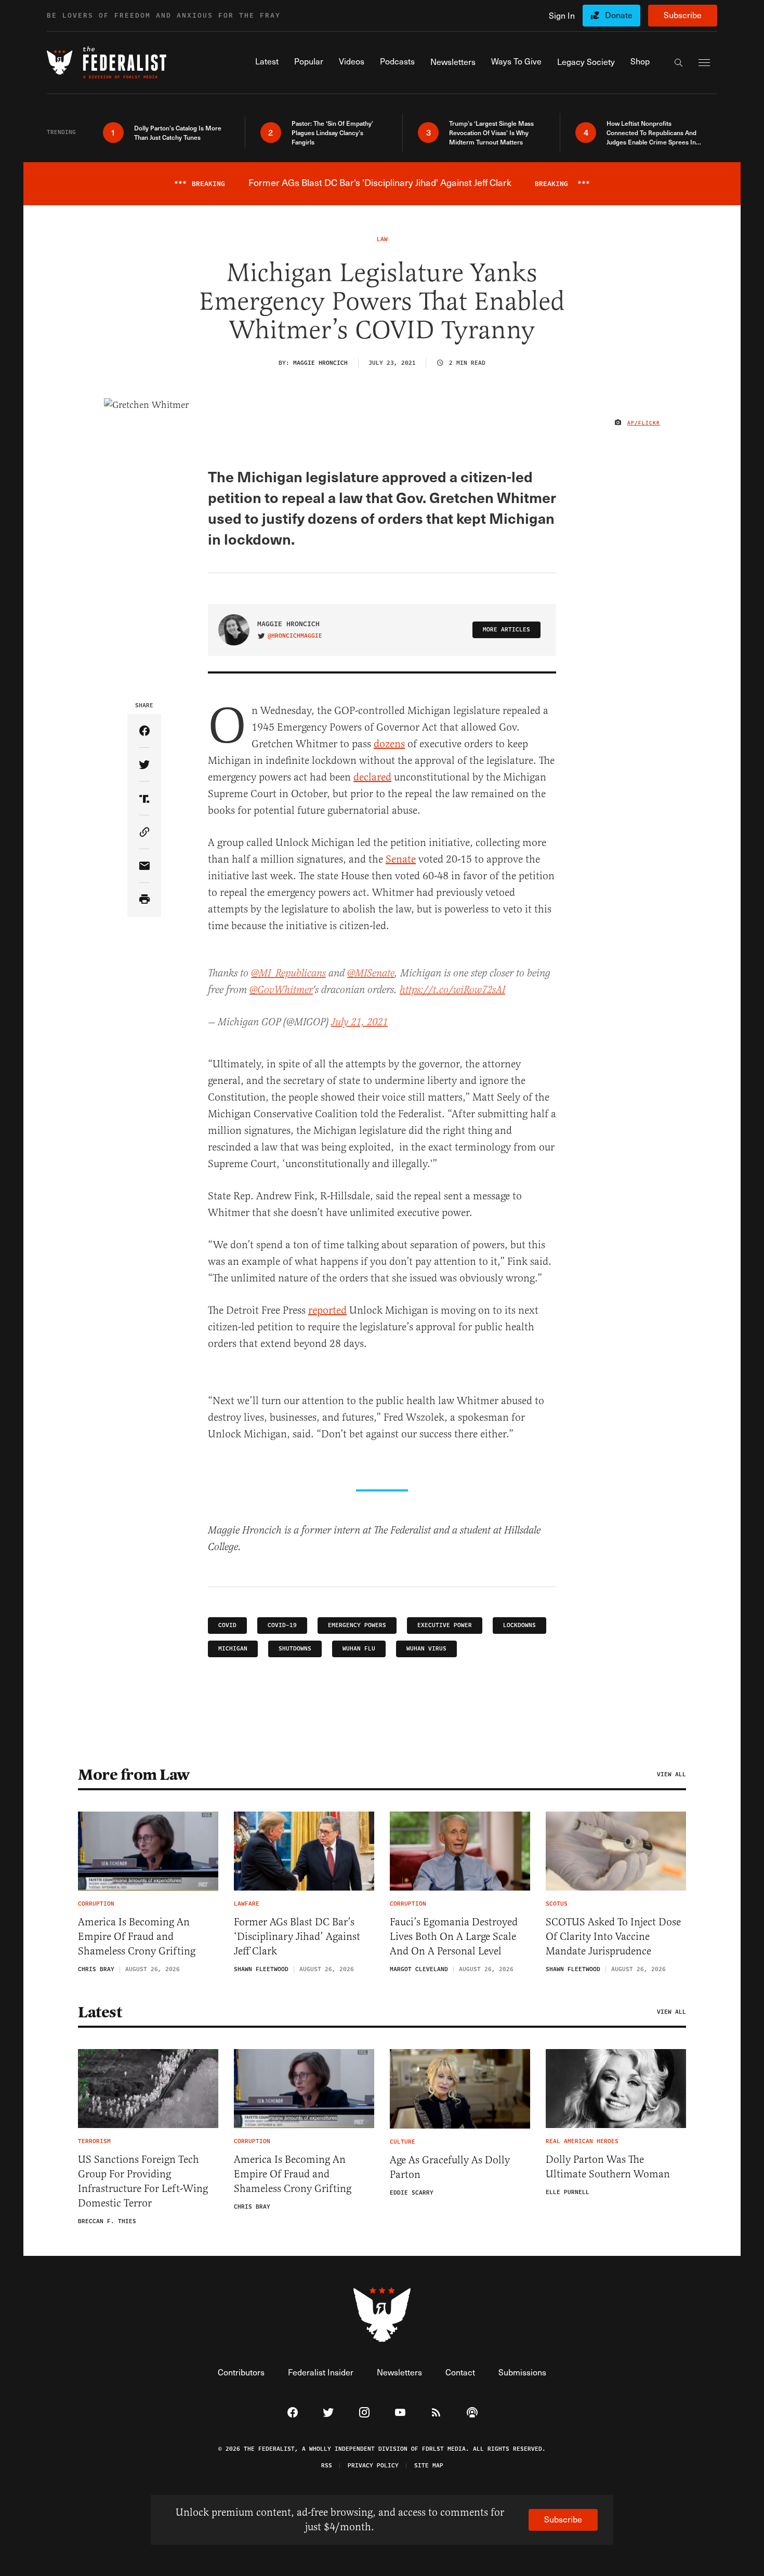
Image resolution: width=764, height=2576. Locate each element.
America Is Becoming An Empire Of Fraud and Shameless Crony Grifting (137, 1937)
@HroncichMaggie (295, 636)
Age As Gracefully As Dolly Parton (450, 2167)
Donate (619, 15)
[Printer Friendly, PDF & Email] (144, 900)
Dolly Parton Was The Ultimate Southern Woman (608, 2167)
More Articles (506, 630)
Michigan (233, 1649)
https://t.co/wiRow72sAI (452, 990)
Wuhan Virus (426, 1649)
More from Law (134, 1775)
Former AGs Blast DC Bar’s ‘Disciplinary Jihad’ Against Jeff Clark (297, 1937)
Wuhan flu (359, 1649)
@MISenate (371, 974)
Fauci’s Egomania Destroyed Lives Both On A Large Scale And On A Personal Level (454, 1937)
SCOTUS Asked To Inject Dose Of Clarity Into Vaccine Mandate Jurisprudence (613, 1937)
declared (372, 777)
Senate (401, 859)
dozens (389, 744)
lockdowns (519, 1625)
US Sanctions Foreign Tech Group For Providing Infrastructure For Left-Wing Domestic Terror (143, 2181)
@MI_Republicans (288, 974)
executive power (445, 1625)
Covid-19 (282, 1625)
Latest (100, 2012)
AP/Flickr (644, 423)
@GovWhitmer (281, 990)
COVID (227, 1625)
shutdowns (295, 1649)
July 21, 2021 (359, 1022)
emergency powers (357, 1625)
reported (327, 1310)
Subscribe (683, 15)
